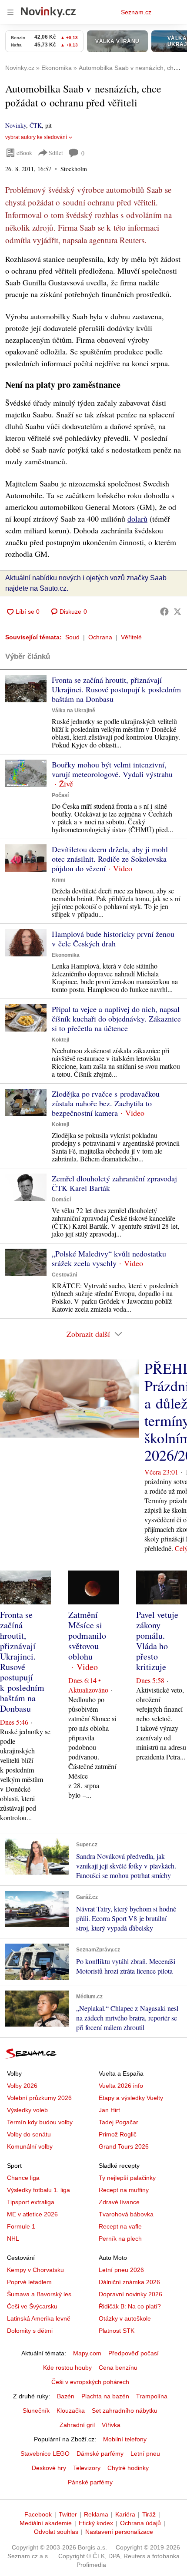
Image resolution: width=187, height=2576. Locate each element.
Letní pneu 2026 (121, 2270)
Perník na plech (120, 2239)
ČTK (36, 125)
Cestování (64, 1275)
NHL (13, 2239)
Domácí (61, 1200)
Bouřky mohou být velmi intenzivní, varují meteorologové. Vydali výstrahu (112, 769)
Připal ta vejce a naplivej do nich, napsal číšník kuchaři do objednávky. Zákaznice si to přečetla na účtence (116, 1018)
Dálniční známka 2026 (129, 2282)
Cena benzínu (118, 2368)
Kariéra (125, 2514)
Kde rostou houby (67, 2368)
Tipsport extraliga (31, 2202)
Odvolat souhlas (56, 2532)
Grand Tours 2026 (124, 2146)
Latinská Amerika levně (39, 2318)
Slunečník (36, 2411)
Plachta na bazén (105, 2396)
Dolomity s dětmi (30, 2331)
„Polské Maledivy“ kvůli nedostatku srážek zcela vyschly (109, 1258)
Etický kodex (96, 2523)
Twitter (68, 2514)
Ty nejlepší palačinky (127, 2178)
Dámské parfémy (100, 2454)
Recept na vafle (120, 2226)
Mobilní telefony (125, 2439)
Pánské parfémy (90, 2482)
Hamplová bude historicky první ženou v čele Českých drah (113, 939)
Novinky (16, 125)
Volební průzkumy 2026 (39, 2098)
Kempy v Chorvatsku (35, 2270)
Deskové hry (49, 2468)
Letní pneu (145, 2454)
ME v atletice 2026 (32, 2214)
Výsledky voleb (27, 2110)
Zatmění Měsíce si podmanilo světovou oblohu (87, 1635)
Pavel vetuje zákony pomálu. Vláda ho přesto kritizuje (157, 1641)
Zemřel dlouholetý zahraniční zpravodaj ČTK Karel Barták (114, 1183)
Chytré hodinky (128, 2468)
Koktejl (60, 1040)
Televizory (87, 2468)
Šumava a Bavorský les (39, 2294)
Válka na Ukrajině (73, 711)
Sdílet (56, 153)
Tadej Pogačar (119, 2122)
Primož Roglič (118, 2134)
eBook (24, 153)
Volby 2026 (22, 2086)
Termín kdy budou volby (40, 2122)
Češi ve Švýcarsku (32, 2306)
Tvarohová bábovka (126, 2214)
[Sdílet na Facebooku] (164, 612)
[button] (26, 689)
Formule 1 (21, 2226)
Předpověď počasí (134, 2353)
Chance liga (23, 2178)
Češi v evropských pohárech (90, 2382)
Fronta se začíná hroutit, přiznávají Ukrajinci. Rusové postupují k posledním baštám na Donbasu (116, 689)
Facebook (38, 2514)
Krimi (58, 880)
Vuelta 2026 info (121, 2086)
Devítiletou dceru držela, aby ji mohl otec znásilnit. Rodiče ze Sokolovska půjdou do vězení (110, 859)
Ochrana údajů (140, 2523)
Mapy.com (87, 2353)
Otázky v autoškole (125, 2318)
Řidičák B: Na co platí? (130, 2306)
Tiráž (149, 2514)
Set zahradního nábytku (125, 2411)
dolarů (137, 519)
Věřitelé (131, 637)
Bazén (66, 2396)
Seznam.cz (136, 12)
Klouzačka (71, 2411)
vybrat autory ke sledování (36, 137)
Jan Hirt (109, 2110)
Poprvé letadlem (29, 2282)
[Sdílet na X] (177, 612)
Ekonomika (66, 955)
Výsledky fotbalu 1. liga (38, 2190)
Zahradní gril (77, 2425)
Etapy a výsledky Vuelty (131, 2098)
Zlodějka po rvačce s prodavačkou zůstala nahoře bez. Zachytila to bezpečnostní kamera (106, 1103)
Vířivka (111, 2425)
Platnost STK (117, 2331)
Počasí (60, 795)
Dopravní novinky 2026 (130, 2294)
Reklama (96, 2514)
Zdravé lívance (119, 2202)
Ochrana (100, 637)
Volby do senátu (29, 2134)
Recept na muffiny (124, 2190)
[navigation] (10, 12)
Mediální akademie (46, 2523)
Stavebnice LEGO (45, 2454)
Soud (72, 637)
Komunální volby (30, 2146)
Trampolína (152, 2396)
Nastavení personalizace (119, 2532)
